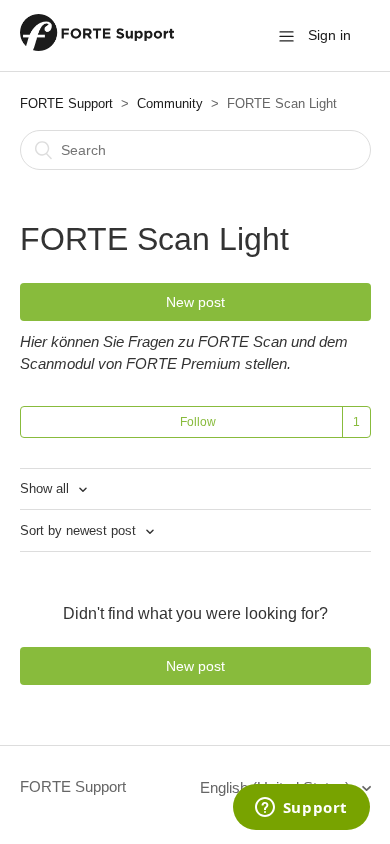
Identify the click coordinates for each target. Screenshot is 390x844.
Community (170, 103)
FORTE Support (66, 103)
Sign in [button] (329, 35)
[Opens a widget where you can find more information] (301, 809)
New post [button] (195, 302)
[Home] (97, 45)
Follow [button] (198, 422)
